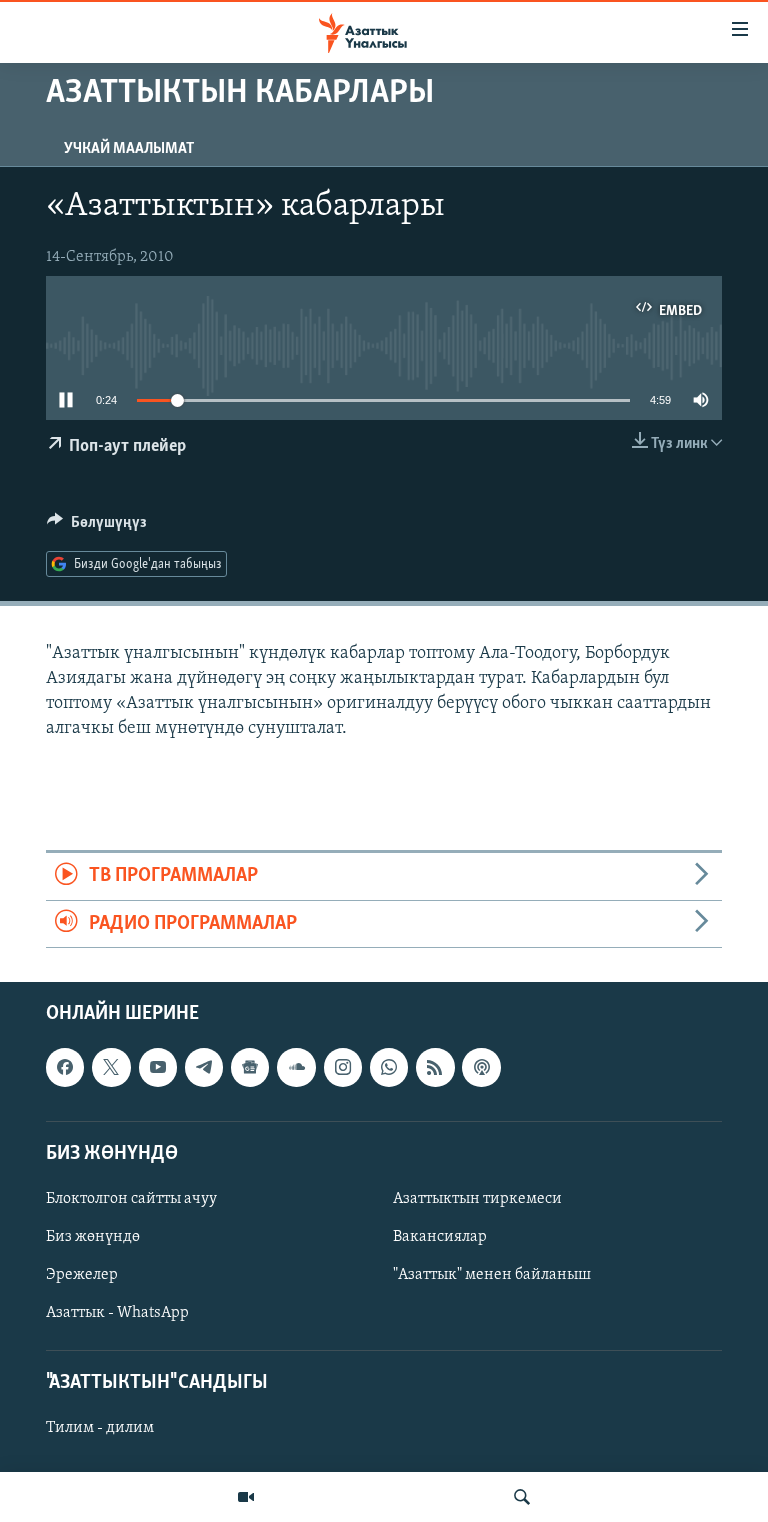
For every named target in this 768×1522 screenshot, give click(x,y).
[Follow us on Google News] (250, 1067)
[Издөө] (522, 1497)
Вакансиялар (440, 1237)
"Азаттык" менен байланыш (492, 1275)
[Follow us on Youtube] (158, 1067)
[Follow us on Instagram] (343, 1067)
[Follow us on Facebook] (65, 1067)
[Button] (97, 527)
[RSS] (435, 1067)
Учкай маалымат (129, 149)
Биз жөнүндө (93, 1237)
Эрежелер (82, 1275)
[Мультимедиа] (246, 1497)
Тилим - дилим (100, 1429)
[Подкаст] (481, 1067)
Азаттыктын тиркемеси (477, 1199)
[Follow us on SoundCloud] (296, 1067)
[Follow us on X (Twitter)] (111, 1067)
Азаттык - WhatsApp (117, 1313)
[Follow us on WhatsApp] (389, 1067)
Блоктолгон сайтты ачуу (131, 1199)
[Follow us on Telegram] (204, 1067)
